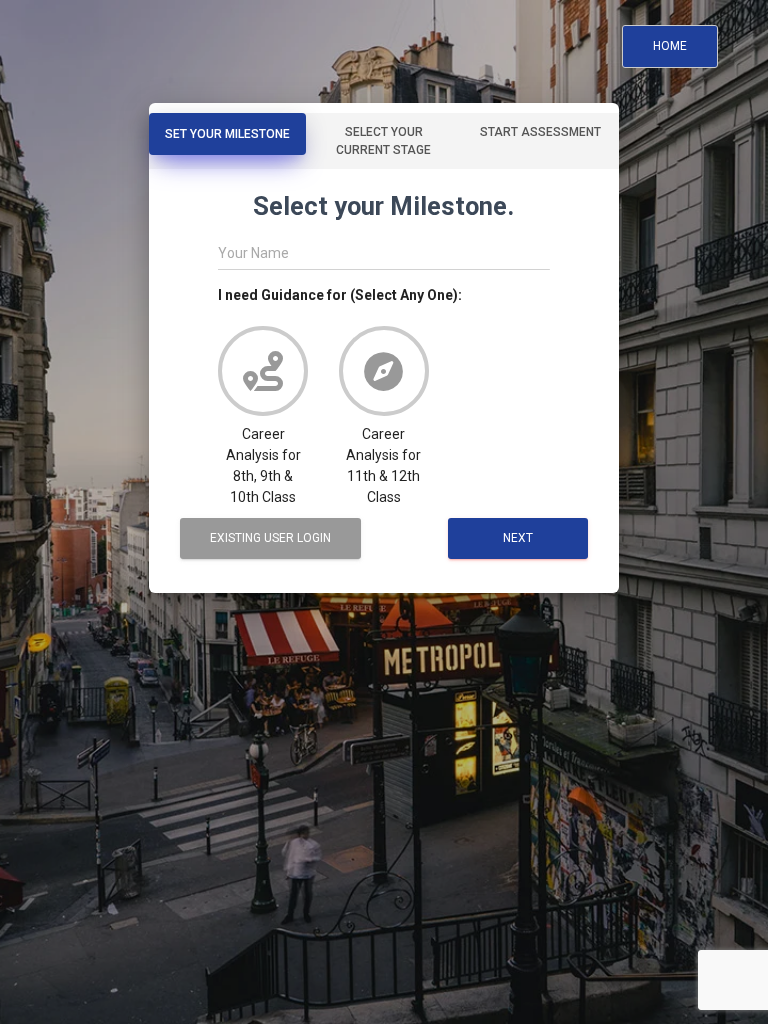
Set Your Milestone (227, 134)
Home (670, 46)
